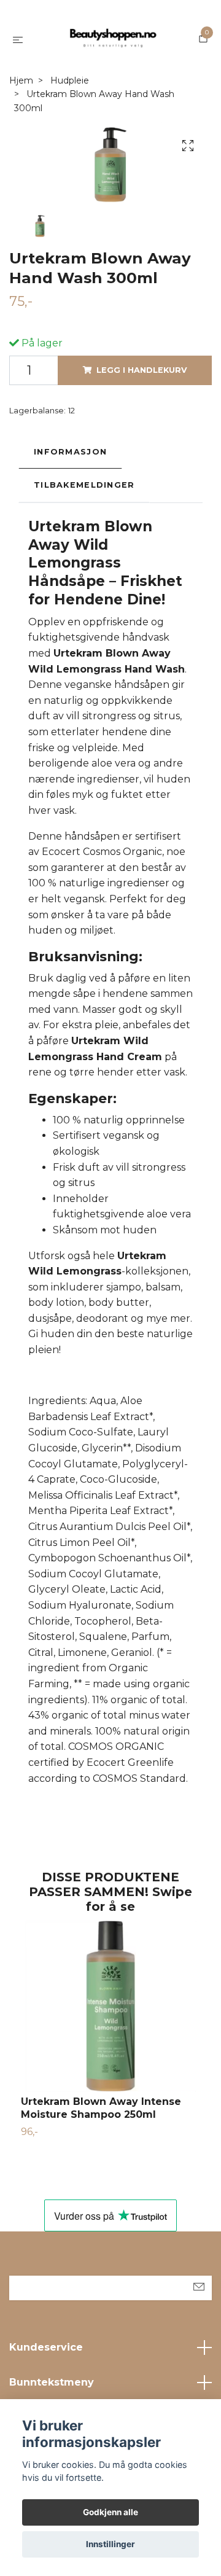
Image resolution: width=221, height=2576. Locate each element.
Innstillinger (110, 2544)
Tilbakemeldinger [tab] (84, 485)
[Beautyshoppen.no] (113, 39)
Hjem (21, 80)
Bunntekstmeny (52, 2382)
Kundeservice (46, 2347)
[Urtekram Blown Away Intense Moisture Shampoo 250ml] (110, 2006)
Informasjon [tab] (70, 452)
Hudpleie (70, 80)
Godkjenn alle (110, 2512)
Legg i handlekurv (142, 370)
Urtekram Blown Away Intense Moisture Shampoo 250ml (101, 2108)
